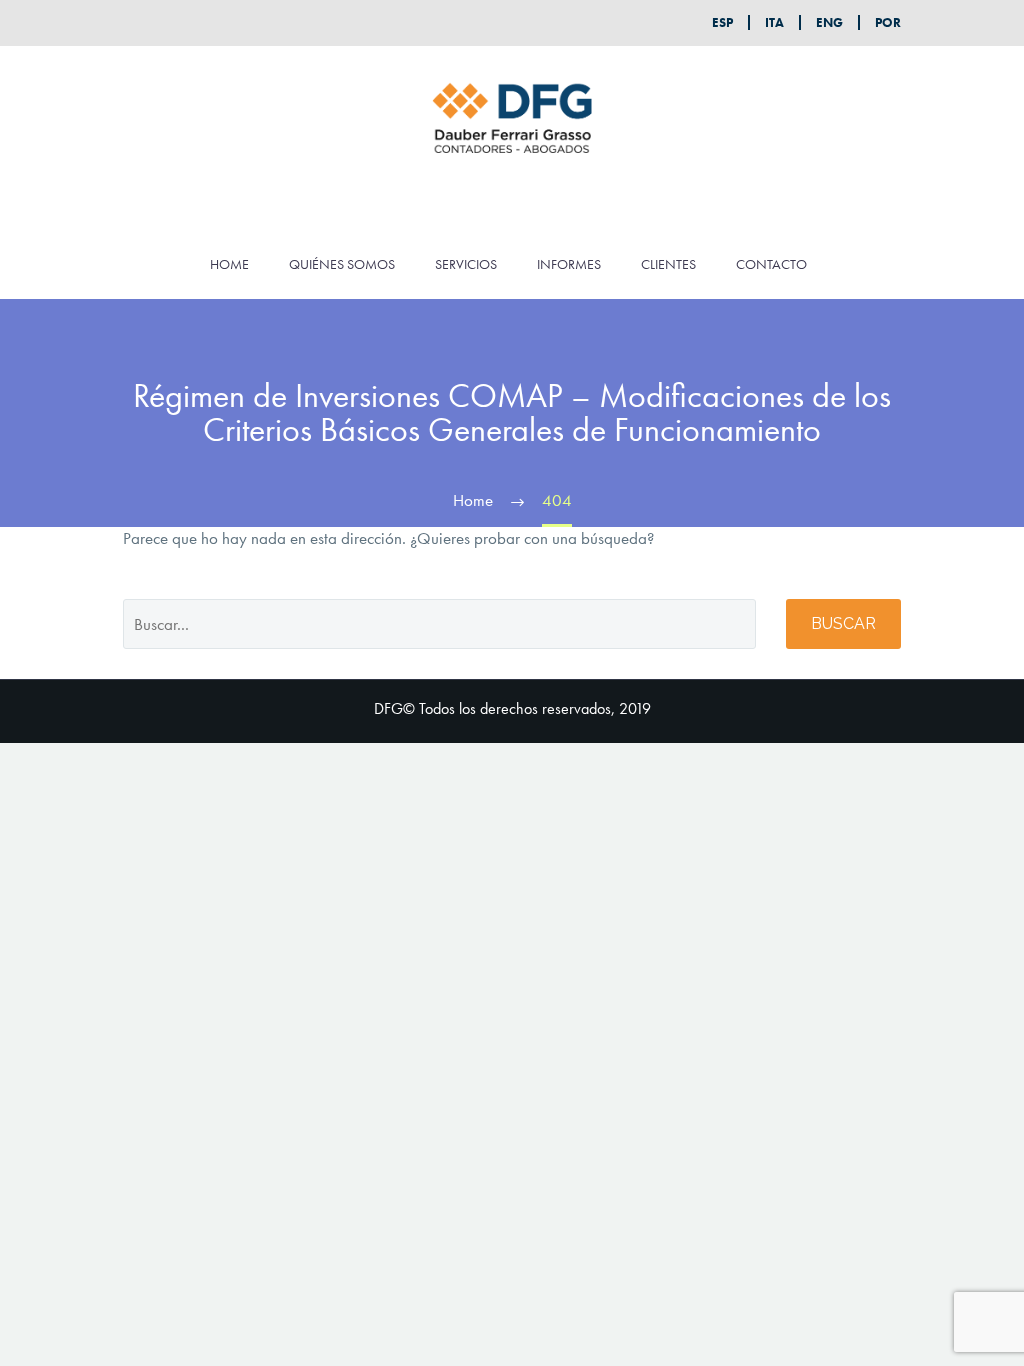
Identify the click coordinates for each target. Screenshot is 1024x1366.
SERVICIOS (466, 264)
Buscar (843, 623)
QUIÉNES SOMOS (342, 264)
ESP (722, 22)
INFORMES (569, 264)
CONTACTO (771, 264)
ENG (829, 22)
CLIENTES (668, 264)
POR (888, 22)
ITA (774, 22)
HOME (229, 264)
